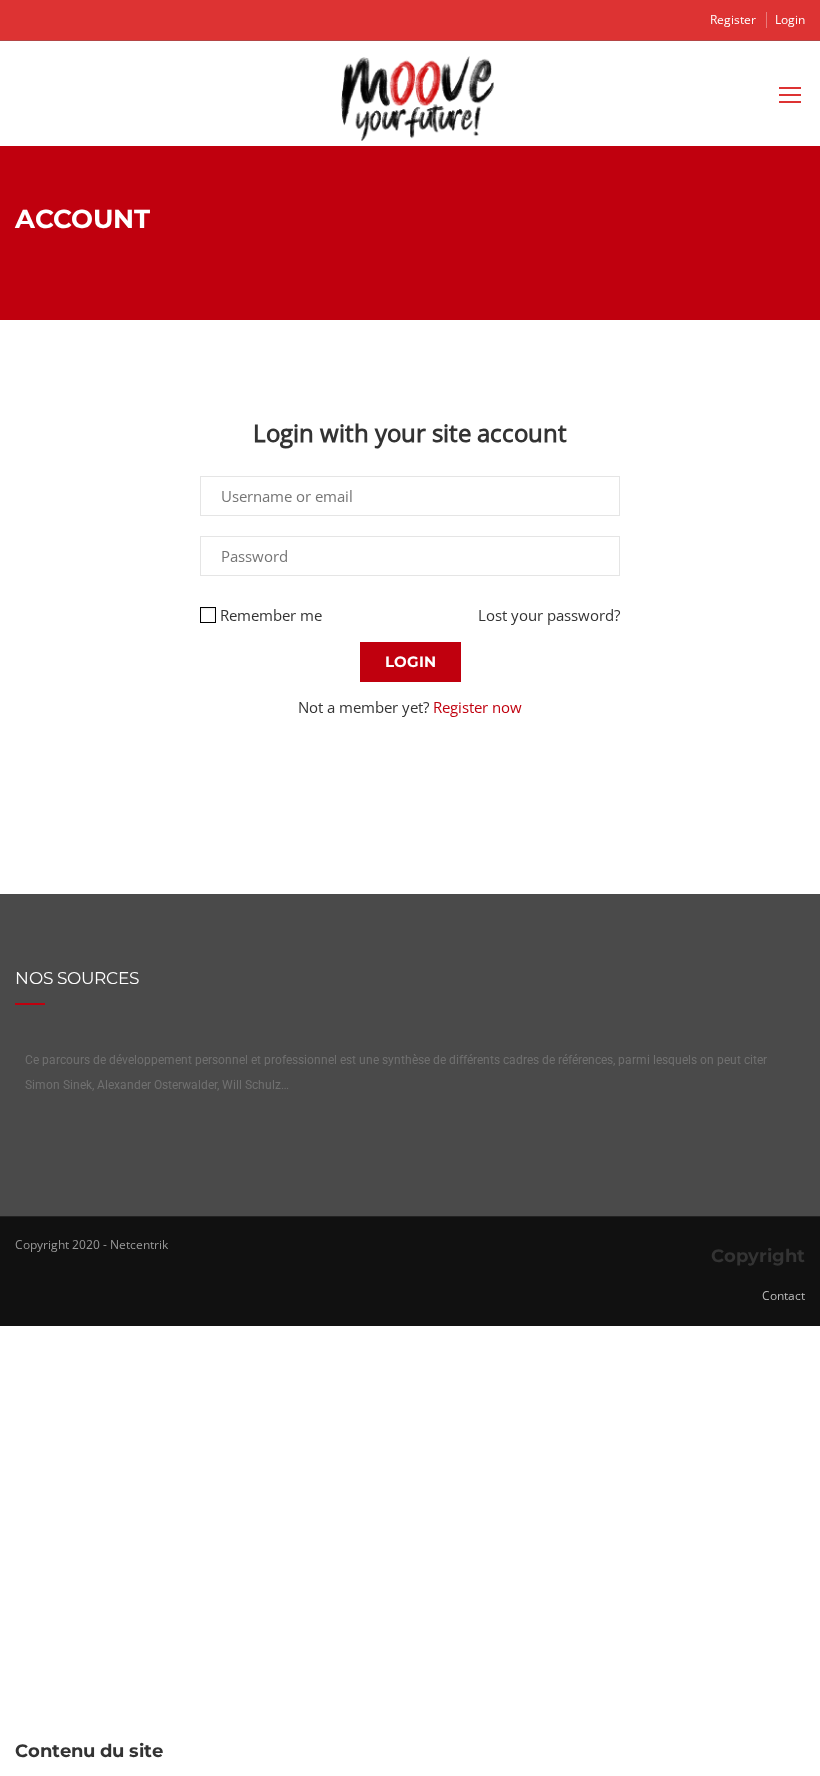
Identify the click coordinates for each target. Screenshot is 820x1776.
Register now (477, 707)
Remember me (271, 615)
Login (790, 20)
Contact (783, 1295)
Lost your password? (549, 615)
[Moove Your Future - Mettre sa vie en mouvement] (417, 98)
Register (733, 20)
